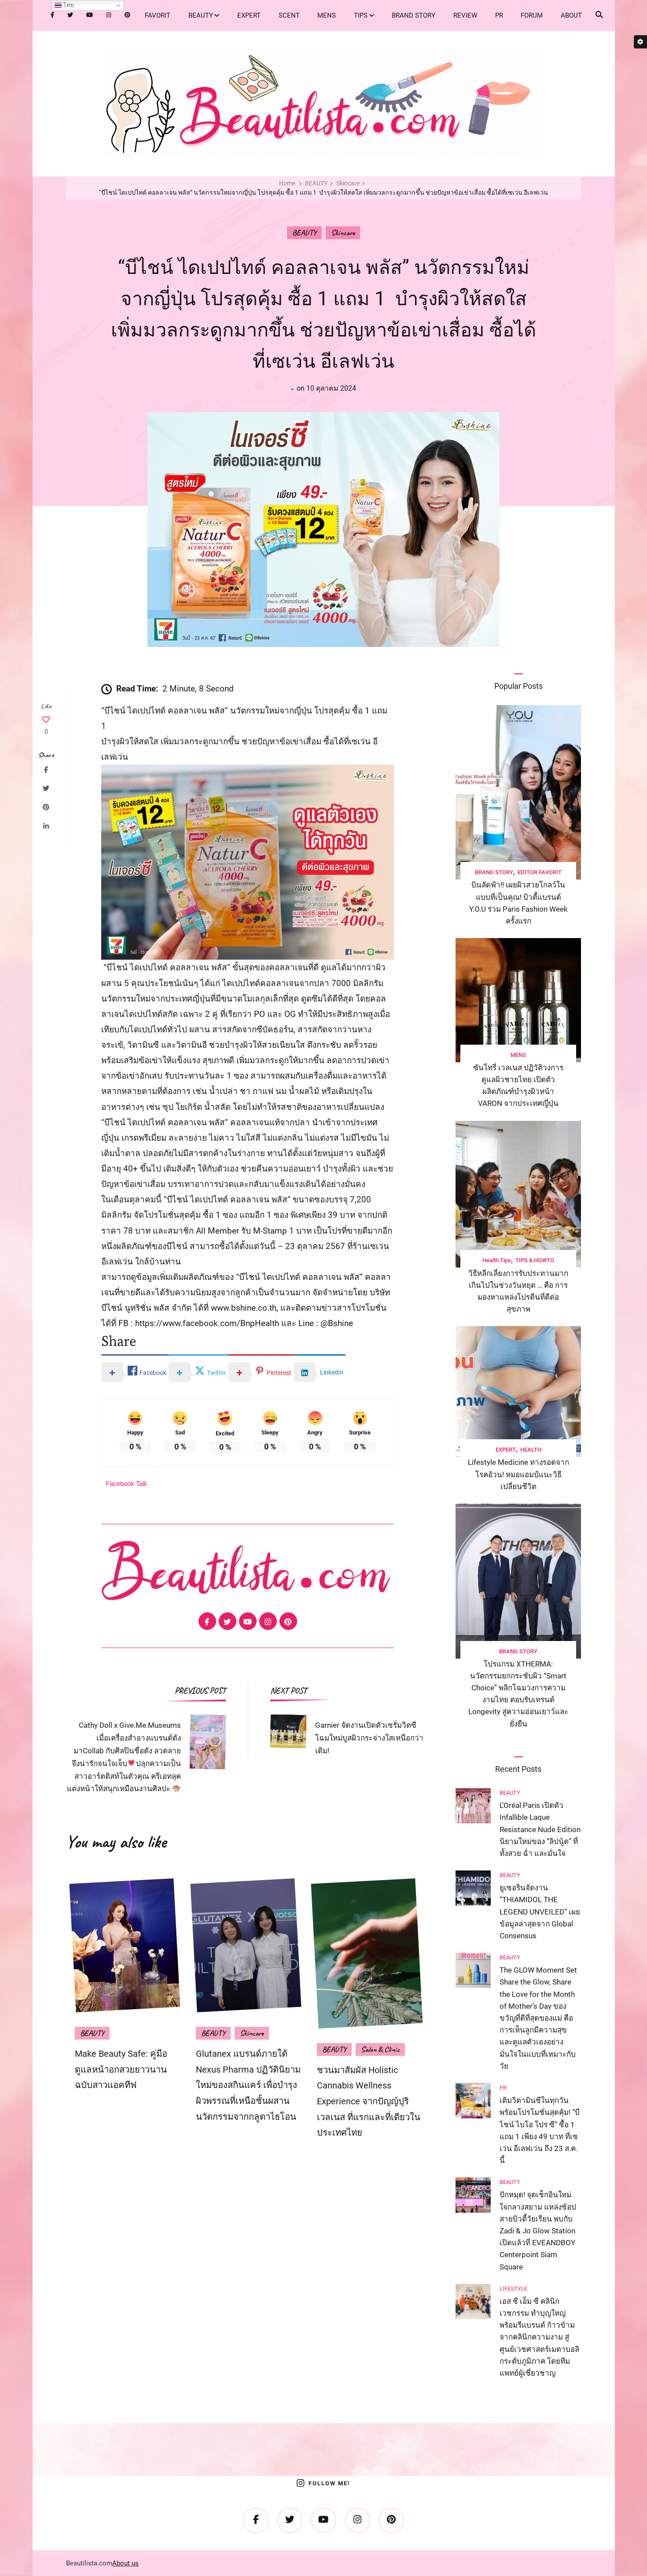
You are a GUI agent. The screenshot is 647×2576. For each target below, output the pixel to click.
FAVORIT (158, 15)
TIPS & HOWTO (535, 1260)
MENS (327, 15)
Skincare (343, 233)
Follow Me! (329, 2483)
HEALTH (531, 1450)
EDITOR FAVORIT (540, 872)
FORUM (532, 15)
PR (499, 15)
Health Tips (497, 1260)
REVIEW (465, 15)
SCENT (289, 15)
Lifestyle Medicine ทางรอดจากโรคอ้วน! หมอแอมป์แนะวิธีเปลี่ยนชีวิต (518, 1474)
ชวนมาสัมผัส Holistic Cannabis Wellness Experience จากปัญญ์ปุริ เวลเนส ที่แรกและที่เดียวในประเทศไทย (369, 2101)
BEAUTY (201, 15)
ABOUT (571, 15)
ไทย (68, 5)
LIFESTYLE (513, 2289)
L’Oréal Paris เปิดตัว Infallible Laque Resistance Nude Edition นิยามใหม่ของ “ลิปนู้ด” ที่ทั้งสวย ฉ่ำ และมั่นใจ (540, 1829)
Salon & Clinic (380, 2049)
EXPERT (249, 15)
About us (125, 2563)
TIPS (361, 15)
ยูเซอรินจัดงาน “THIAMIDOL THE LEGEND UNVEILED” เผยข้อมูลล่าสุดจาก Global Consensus (540, 1912)
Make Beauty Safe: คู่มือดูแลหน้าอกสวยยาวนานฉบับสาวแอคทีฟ (121, 2069)
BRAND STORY (414, 15)
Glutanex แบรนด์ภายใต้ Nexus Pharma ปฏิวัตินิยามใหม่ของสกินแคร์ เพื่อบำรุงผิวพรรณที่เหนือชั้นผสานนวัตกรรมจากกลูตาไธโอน (248, 2085)
